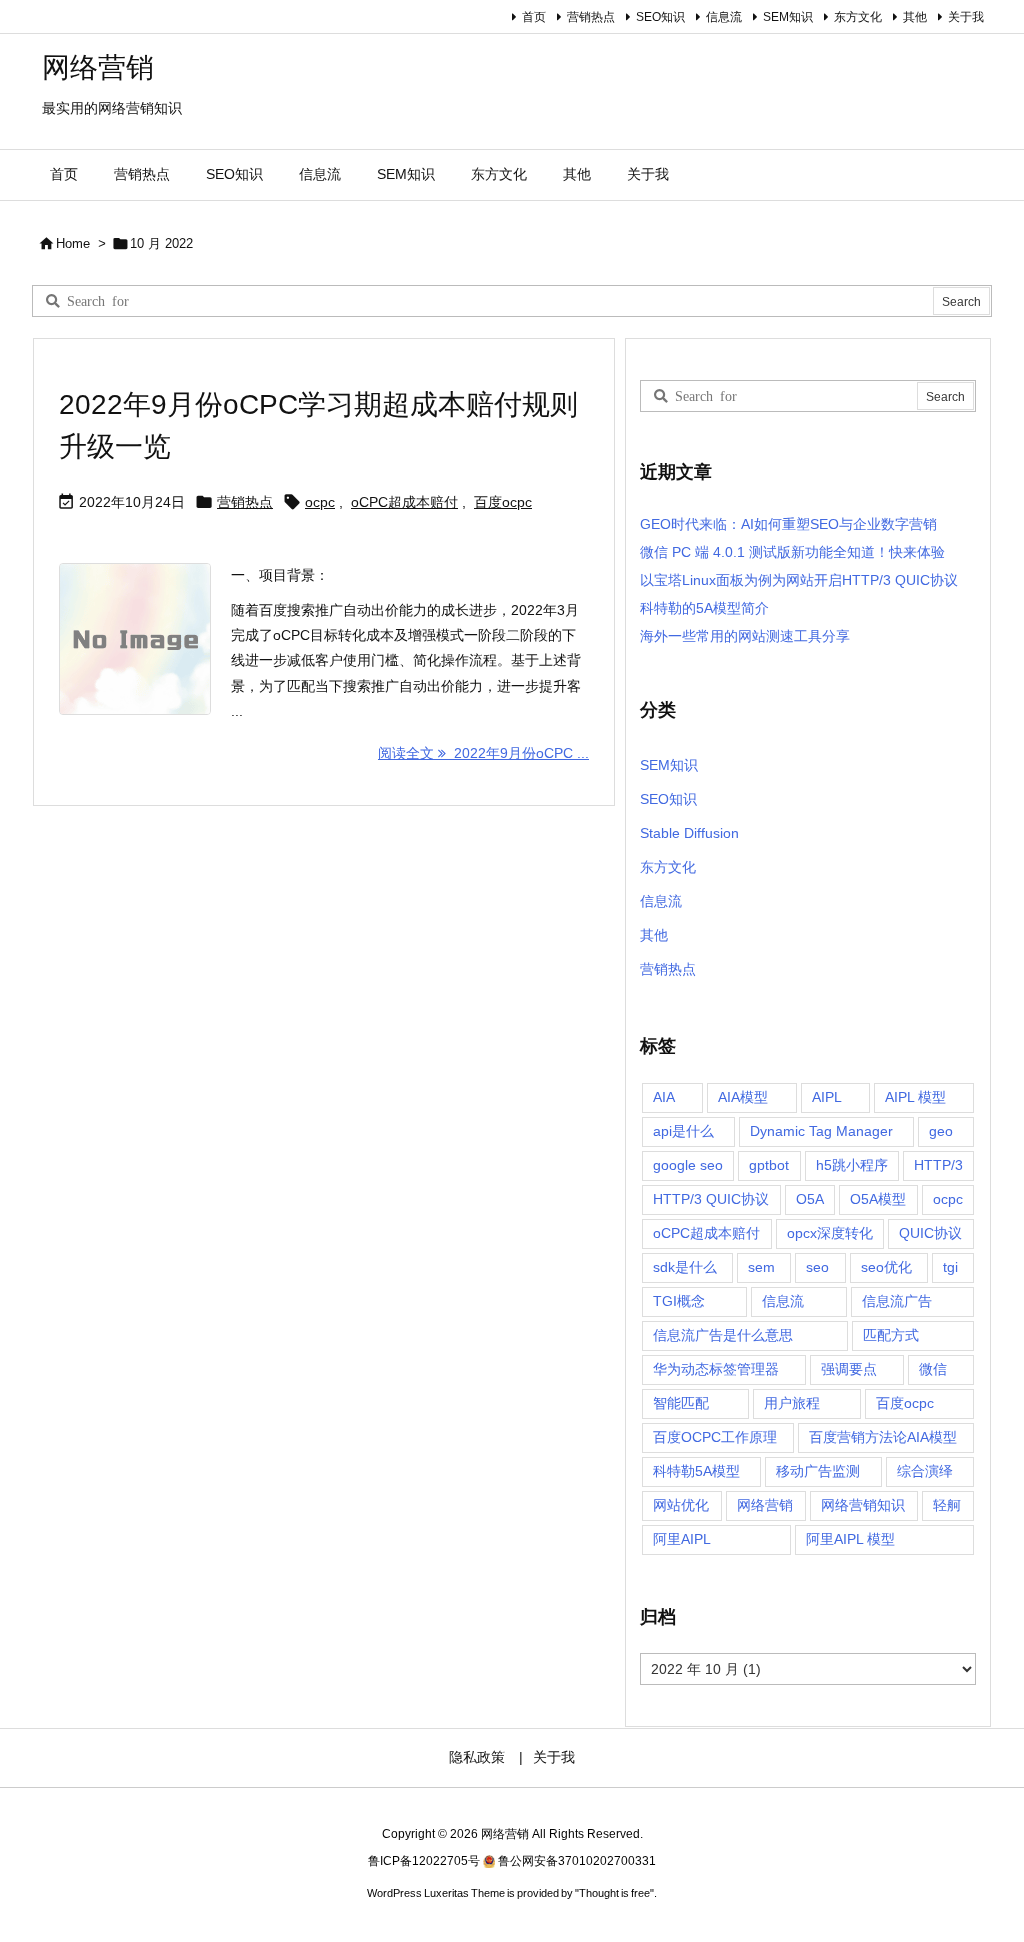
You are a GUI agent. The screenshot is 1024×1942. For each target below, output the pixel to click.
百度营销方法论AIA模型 (883, 1437)
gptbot (769, 1165)
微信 (933, 1369)
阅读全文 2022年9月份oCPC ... (483, 753)
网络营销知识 (863, 1505)
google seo (688, 1165)
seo (817, 1267)
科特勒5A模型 (696, 1471)
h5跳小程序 (852, 1165)
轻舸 (947, 1505)
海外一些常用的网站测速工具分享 (745, 636)
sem (761, 1267)
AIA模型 (743, 1097)
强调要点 (849, 1369)
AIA (664, 1097)
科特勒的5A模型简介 (704, 608)
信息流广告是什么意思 (723, 1335)
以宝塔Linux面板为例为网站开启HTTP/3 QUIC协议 (799, 580)
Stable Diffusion (689, 833)
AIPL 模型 (915, 1097)
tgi (950, 1267)
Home (73, 243)
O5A (810, 1199)
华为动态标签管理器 (716, 1369)
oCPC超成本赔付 (404, 502)
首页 (534, 17)
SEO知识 (660, 17)
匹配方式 (891, 1335)
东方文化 (858, 17)
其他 (915, 17)
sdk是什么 (685, 1267)
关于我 (966, 17)
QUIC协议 (930, 1233)
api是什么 (683, 1131)
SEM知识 (788, 17)
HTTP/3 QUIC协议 (711, 1199)
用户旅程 (792, 1403)
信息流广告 (897, 1301)
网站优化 (681, 1505)
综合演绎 (925, 1471)
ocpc (320, 502)
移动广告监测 (818, 1471)
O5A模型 (878, 1199)
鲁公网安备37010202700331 (577, 1861)
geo (941, 1131)
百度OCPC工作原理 (715, 1437)
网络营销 (765, 1505)
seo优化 (886, 1267)
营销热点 (591, 17)
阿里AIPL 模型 (850, 1539)
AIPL (827, 1097)
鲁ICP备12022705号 (424, 1861)
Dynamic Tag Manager (821, 1131)
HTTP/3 (938, 1165)
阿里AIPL (682, 1539)
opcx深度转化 (830, 1233)
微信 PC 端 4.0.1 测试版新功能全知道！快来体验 (792, 552)
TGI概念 (679, 1301)
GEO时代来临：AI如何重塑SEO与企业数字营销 (788, 524)
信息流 (724, 17)
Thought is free (614, 1893)
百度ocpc (503, 502)
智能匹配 (681, 1403)
